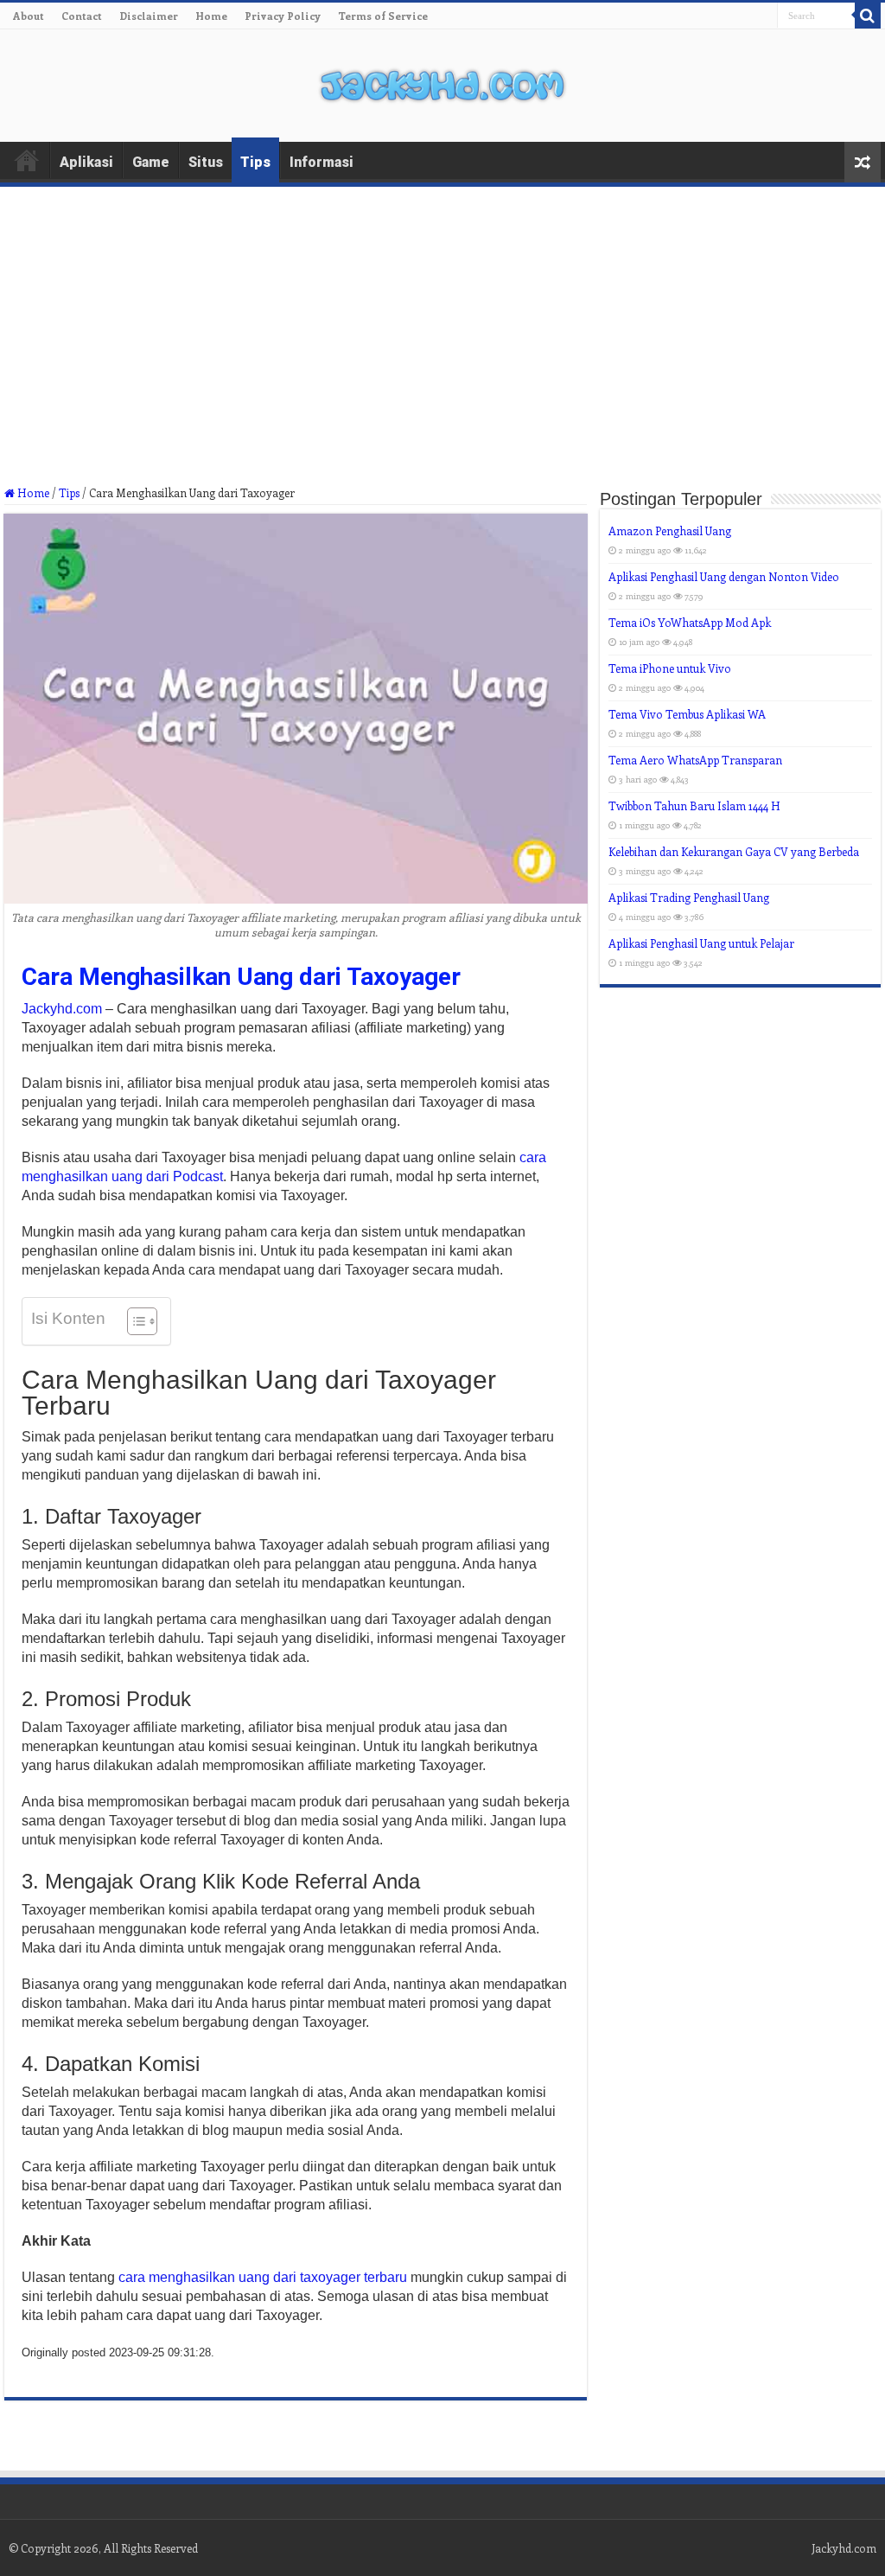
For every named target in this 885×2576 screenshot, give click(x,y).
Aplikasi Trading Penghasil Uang (689, 897)
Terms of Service (383, 16)
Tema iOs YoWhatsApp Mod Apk (690, 622)
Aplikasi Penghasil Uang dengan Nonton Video (724, 576)
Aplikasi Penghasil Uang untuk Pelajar (701, 943)
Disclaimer (149, 16)
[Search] (868, 16)
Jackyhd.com (62, 1009)
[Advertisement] (442, 357)
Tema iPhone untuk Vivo (670, 668)
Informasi (322, 162)
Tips (255, 162)
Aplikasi (86, 162)
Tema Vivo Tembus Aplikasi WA (687, 714)
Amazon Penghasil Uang (670, 531)
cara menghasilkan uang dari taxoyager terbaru (263, 2277)
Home (211, 16)
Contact (82, 16)
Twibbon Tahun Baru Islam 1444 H (694, 805)
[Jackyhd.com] (442, 82)
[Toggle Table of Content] (134, 1321)
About (29, 16)
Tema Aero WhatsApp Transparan (695, 760)
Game (151, 162)
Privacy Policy (283, 16)
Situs (206, 162)
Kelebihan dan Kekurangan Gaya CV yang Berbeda (734, 851)
